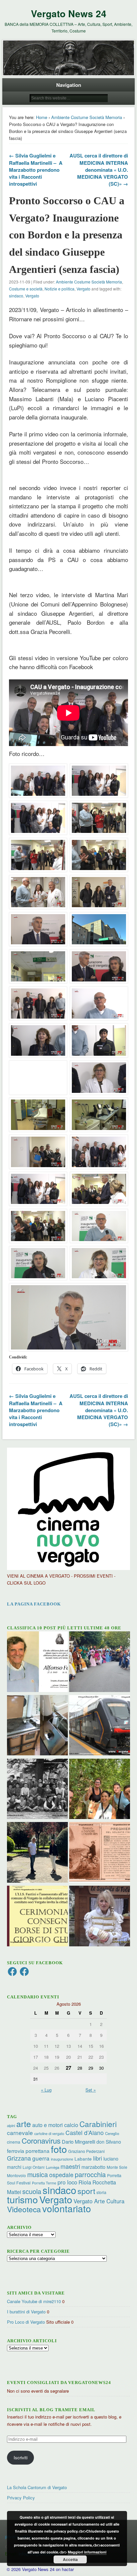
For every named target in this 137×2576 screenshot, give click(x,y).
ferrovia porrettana (28, 2151)
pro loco (67, 2182)
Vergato (83, 289)
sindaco (16, 296)
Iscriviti (21, 2457)
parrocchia (90, 2174)
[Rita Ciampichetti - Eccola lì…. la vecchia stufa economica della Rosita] (37, 1726)
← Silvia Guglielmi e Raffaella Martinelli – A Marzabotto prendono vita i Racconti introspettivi (36, 169)
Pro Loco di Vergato (26, 2322)
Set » (91, 2090)
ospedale (61, 2175)
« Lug (46, 2090)
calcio (71, 2125)
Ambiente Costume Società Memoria (87, 117)
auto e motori (48, 2125)
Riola (85, 2182)
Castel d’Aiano (85, 2133)
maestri (70, 2166)
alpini (11, 2126)
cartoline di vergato (49, 2134)
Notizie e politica (60, 289)
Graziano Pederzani (86, 2151)
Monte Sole (117, 2167)
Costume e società (26, 289)
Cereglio (112, 2133)
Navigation (69, 85)
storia (101, 2192)
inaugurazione (62, 2159)
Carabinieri (98, 2124)
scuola (32, 2191)
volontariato (67, 2208)
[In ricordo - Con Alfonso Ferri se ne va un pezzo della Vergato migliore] (37, 1663)
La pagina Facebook (34, 1604)
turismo (22, 2199)
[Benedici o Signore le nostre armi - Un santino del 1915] (100, 1853)
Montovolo (16, 2175)
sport (86, 2191)
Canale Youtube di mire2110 (34, 2301)
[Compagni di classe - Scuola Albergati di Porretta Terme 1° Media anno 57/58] (37, 1790)
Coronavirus (41, 2140)
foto (59, 2149)
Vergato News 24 (69, 13)
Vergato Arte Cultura (99, 2201)
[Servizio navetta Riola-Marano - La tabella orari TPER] (100, 1726)
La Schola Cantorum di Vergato (37, 2487)
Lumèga (53, 2167)
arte (24, 2123)
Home (42, 117)
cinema (14, 2142)
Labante (83, 2159)
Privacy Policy (21, 2498)
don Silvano (109, 2142)
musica (38, 2174)
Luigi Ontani (34, 2167)
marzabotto (93, 2167)
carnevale (20, 2133)
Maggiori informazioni (87, 2552)
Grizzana (19, 2158)
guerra (41, 2158)
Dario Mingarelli (78, 2141)
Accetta (70, 2559)
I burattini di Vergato (26, 2312)
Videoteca (24, 2209)
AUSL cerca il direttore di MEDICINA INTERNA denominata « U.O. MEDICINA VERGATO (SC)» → (99, 169)
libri (98, 2158)
